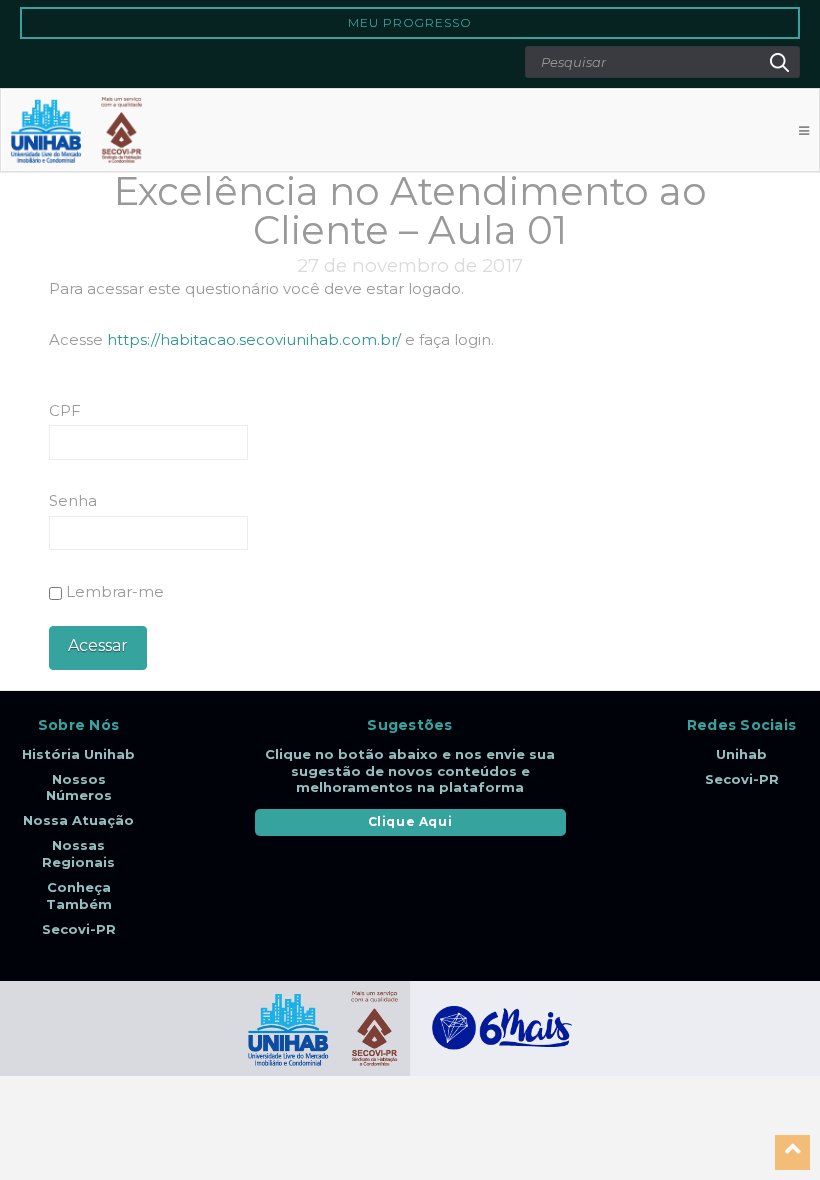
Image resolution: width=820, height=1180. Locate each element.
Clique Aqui (410, 821)
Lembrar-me (113, 591)
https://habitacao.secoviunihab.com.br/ (254, 339)
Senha (73, 500)
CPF (65, 410)
